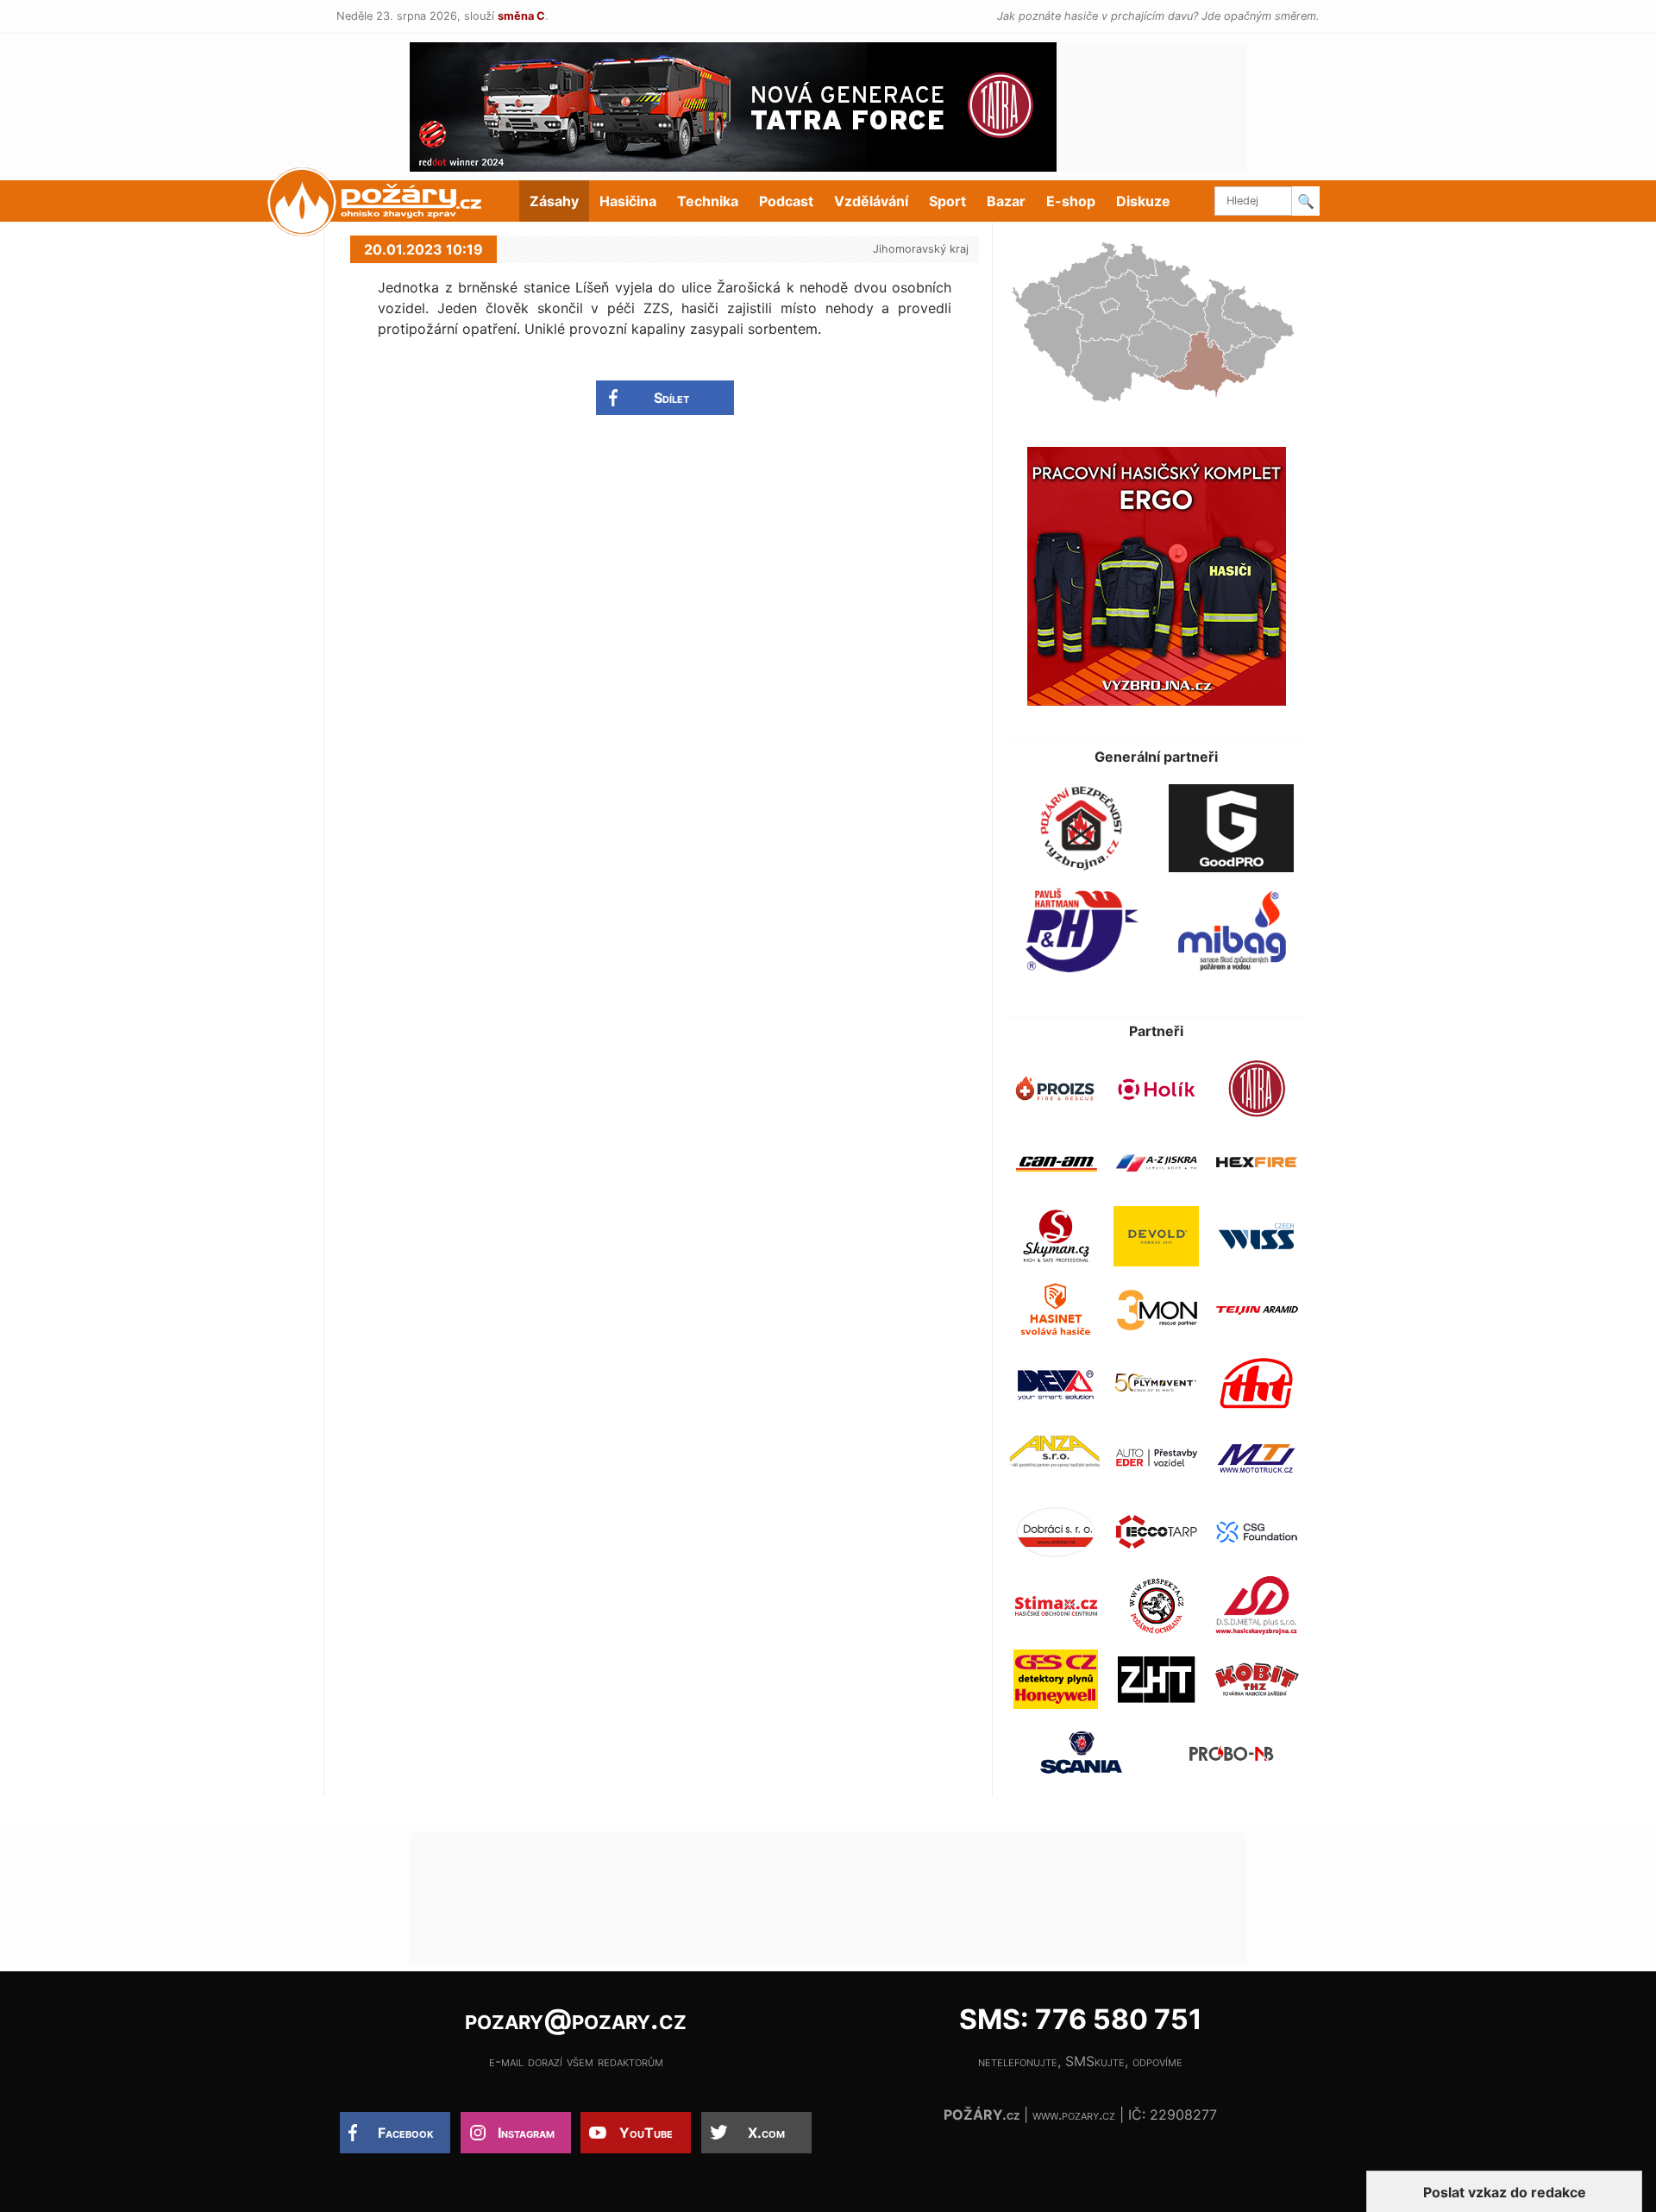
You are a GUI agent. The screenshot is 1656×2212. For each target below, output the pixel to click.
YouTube (646, 2133)
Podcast (786, 201)
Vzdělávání (871, 201)
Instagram (526, 2133)
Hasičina (628, 201)
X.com (766, 2133)
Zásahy (554, 201)
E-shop (1071, 201)
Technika (708, 201)
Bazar (1006, 201)
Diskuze (1143, 201)
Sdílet (671, 398)
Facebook (406, 2133)
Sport (947, 201)
